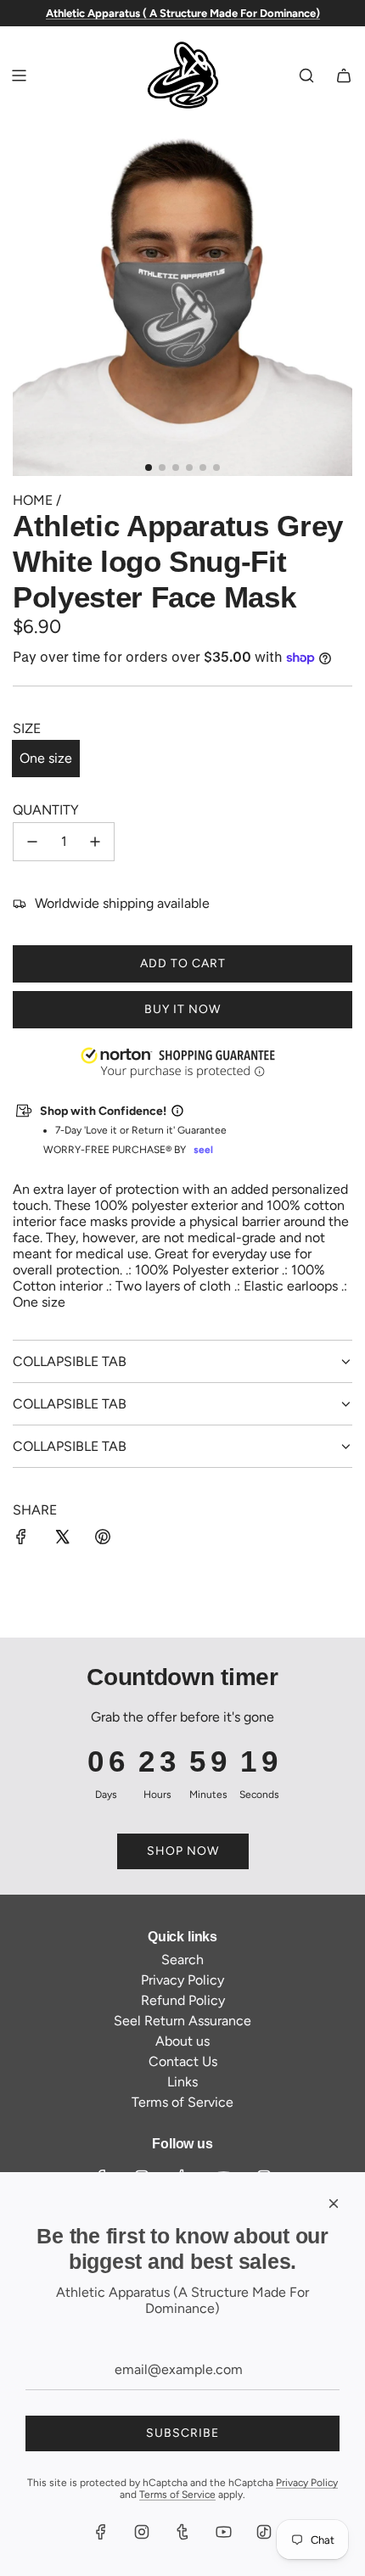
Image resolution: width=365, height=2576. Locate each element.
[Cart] (344, 76)
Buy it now (182, 1009)
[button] (1, 2490)
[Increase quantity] (95, 842)
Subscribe (182, 2433)
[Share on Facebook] (21, 1538)
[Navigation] (19, 76)
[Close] (334, 2204)
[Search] (306, 76)
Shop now (183, 1851)
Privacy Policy (307, 2483)
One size (46, 758)
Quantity (46, 810)
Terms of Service (177, 2495)
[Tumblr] (182, 2532)
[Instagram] (142, 2532)
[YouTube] (223, 2532)
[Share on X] (62, 1538)
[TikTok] (264, 2532)
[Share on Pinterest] (103, 1538)
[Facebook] (101, 2532)
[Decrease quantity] (32, 842)
